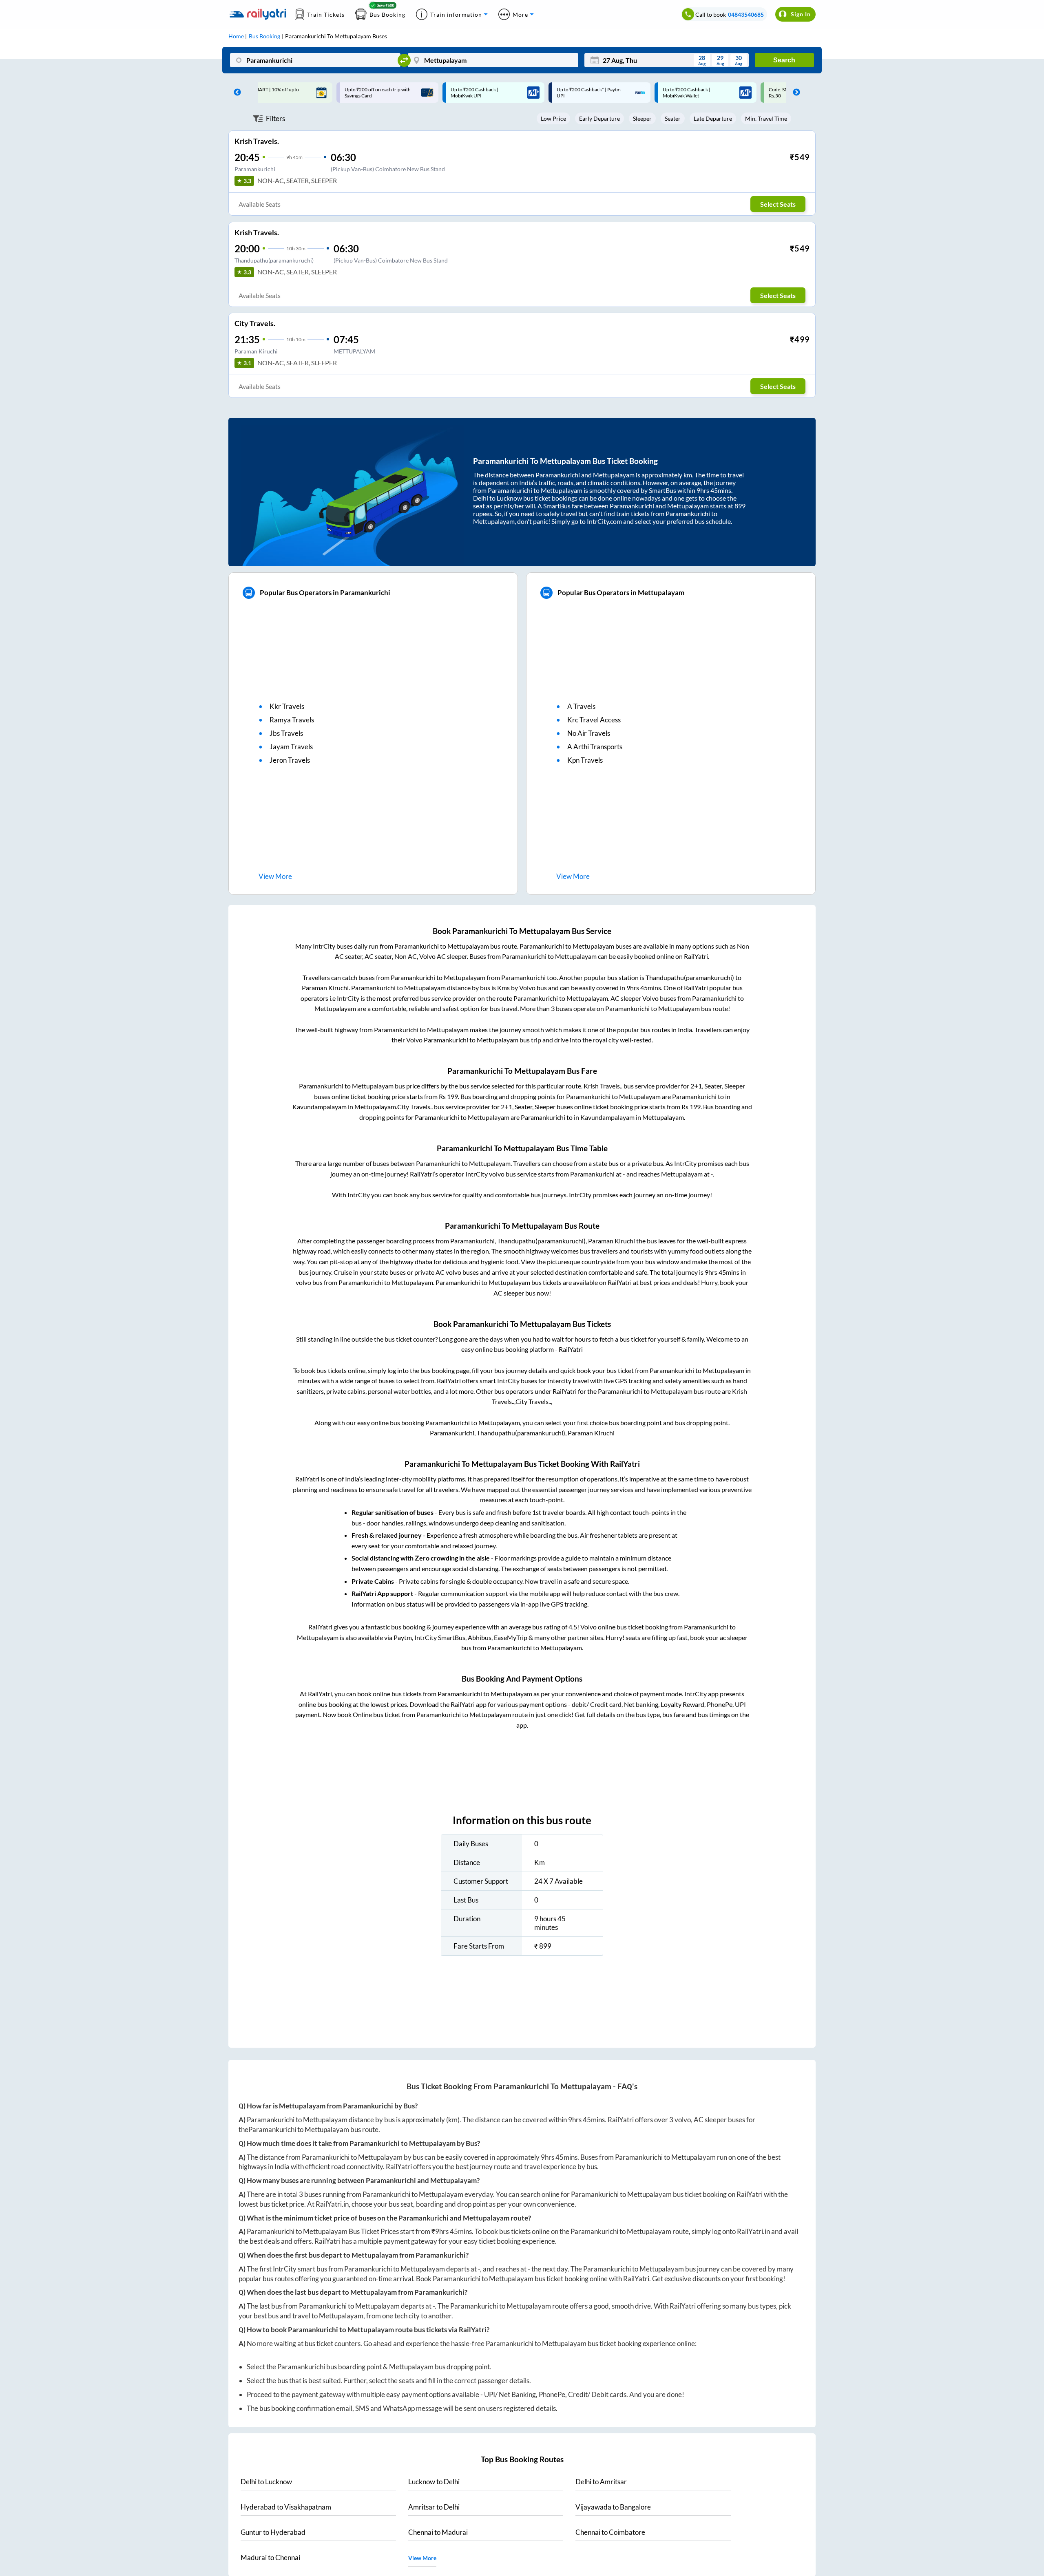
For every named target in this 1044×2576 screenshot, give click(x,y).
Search (784, 60)
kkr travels (287, 706)
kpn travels (585, 760)
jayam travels (291, 747)
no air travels (589, 733)
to (266, 2482)
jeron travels (290, 760)
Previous (235, 93)
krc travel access (594, 720)
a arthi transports (595, 747)
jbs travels (286, 733)
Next (794, 93)
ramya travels (292, 720)
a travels (581, 706)
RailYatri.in (332, 2204)
